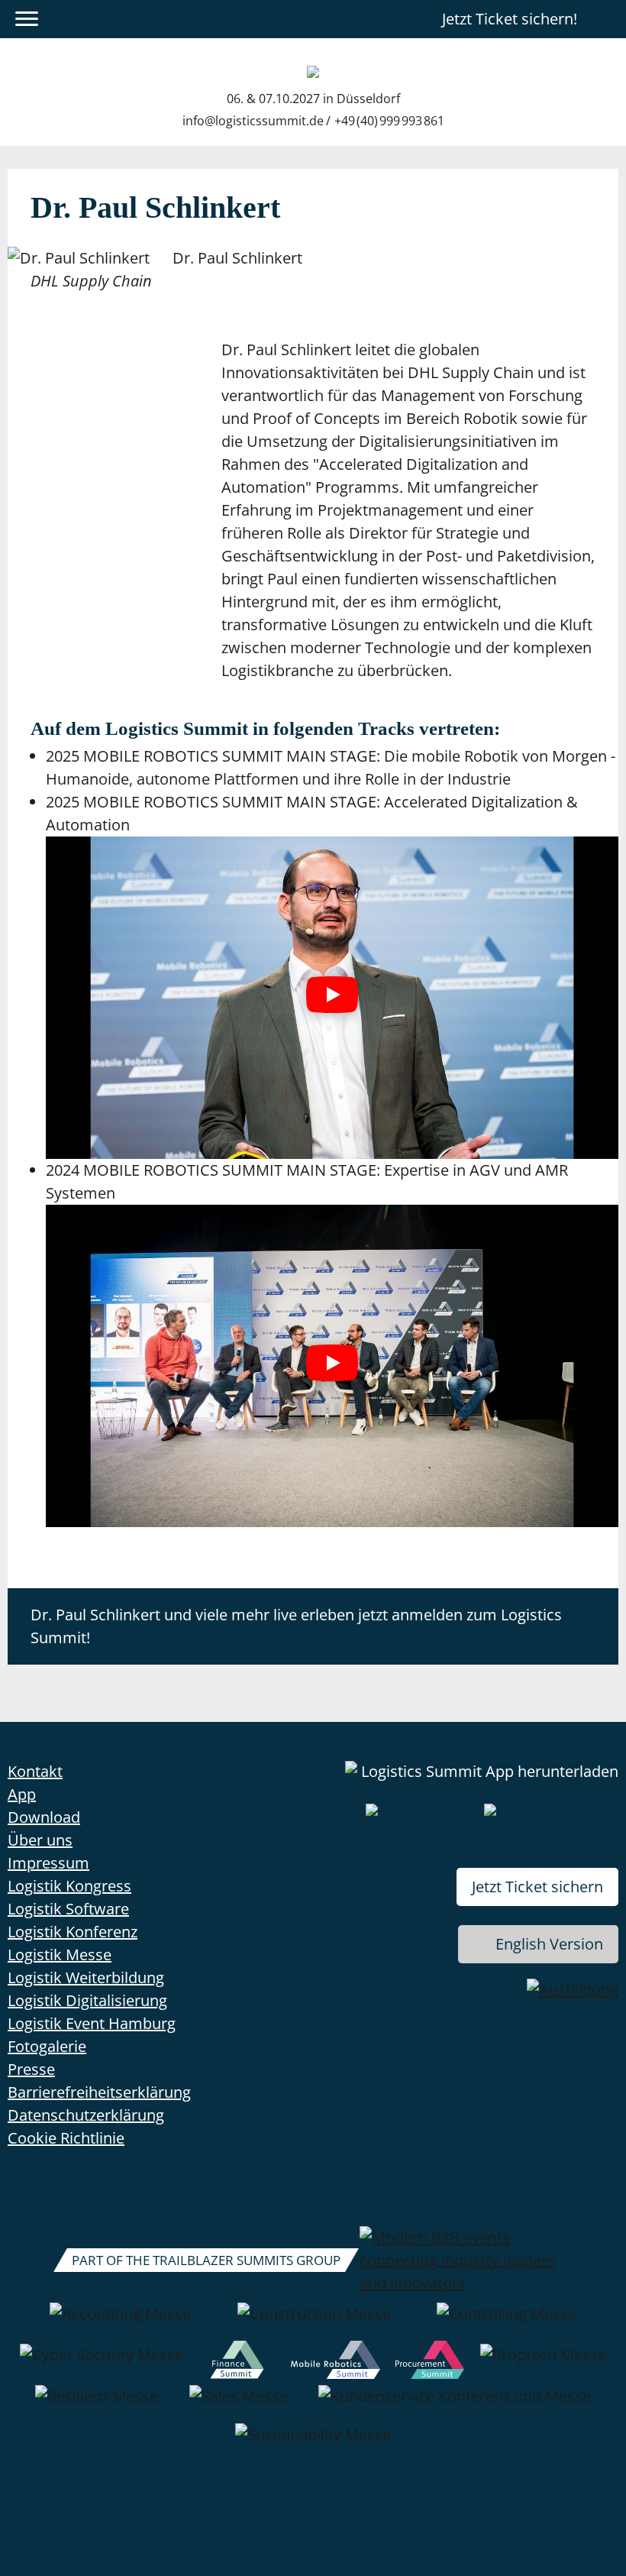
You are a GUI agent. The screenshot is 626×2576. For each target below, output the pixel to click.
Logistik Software (68, 1909)
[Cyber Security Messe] (102, 2363)
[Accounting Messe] (120, 2322)
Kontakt (35, 1771)
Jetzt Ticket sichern (537, 1887)
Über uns (40, 1840)
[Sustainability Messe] (313, 2442)
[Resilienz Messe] (97, 2404)
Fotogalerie (47, 2046)
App (22, 1794)
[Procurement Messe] (430, 2363)
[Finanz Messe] (237, 2363)
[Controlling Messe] (507, 2322)
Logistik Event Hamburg (92, 2023)
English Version (549, 1944)
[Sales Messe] (239, 2404)
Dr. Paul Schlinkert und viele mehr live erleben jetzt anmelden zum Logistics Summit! (296, 1626)
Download (44, 1817)
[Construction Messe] (314, 2322)
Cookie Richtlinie (66, 2138)
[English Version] (605, 19)
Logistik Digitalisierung (87, 2000)
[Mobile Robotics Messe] (335, 2363)
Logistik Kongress (69, 1886)
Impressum (48, 1863)
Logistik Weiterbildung (86, 1977)
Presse (31, 2069)
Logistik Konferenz (73, 1932)
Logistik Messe (60, 1955)
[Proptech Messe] (543, 2363)
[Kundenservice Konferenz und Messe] (455, 2404)
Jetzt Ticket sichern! (510, 19)
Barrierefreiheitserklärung (99, 2092)
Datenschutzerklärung (86, 2115)
